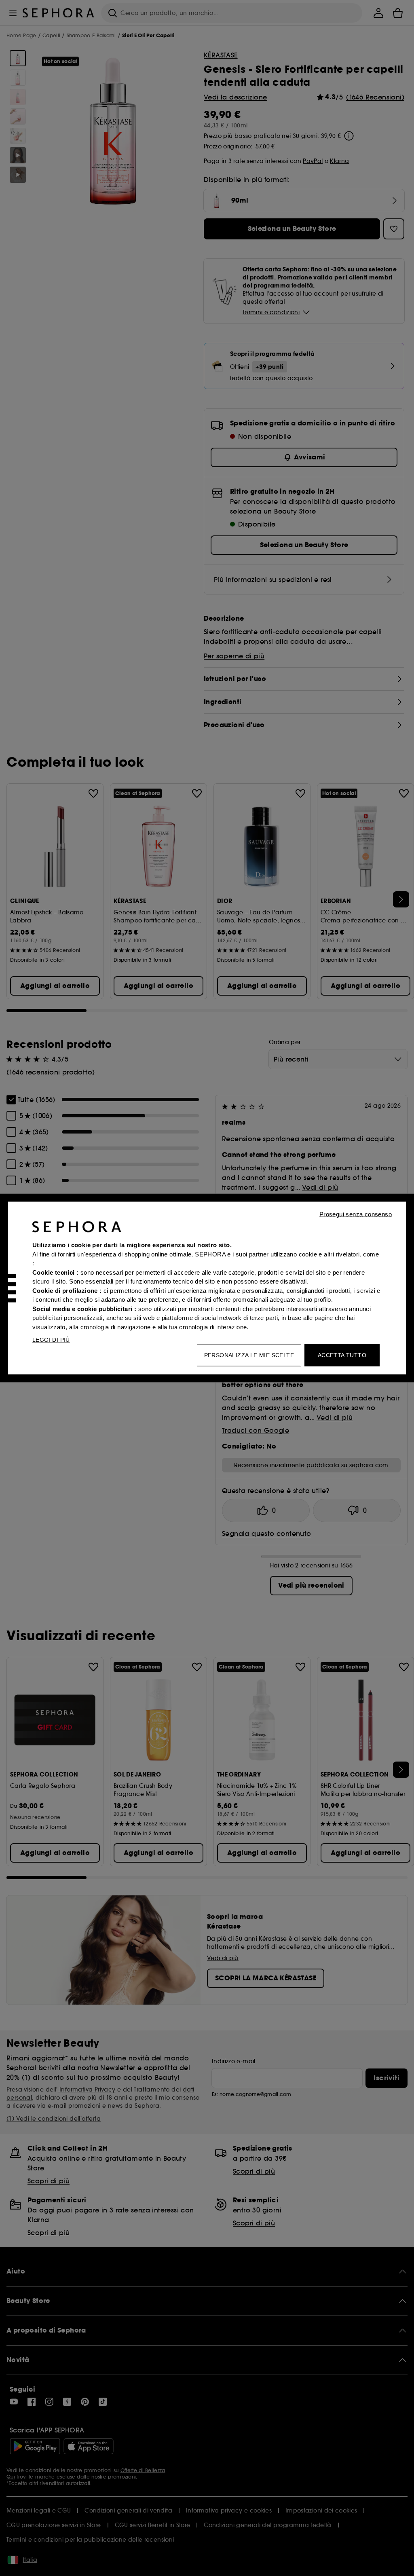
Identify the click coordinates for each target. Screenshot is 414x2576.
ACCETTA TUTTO (342, 1355)
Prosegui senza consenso (356, 1214)
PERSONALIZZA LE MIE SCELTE (249, 1355)
